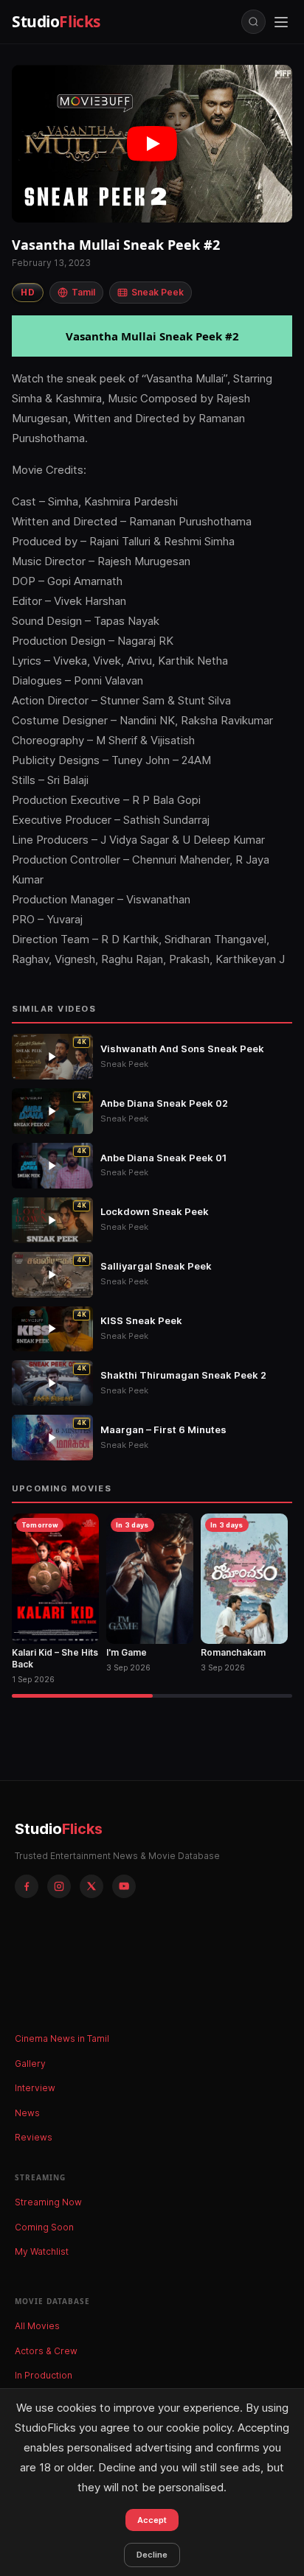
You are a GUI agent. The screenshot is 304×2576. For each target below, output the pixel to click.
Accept (152, 2520)
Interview (35, 2088)
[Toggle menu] (281, 22)
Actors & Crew (46, 2351)
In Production (44, 2375)
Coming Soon (44, 2227)
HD (28, 292)
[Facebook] (27, 1886)
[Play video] (152, 144)
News (27, 2113)
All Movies (37, 2326)
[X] (91, 1886)
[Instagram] (59, 1886)
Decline (152, 2555)
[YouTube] (124, 1886)
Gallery (30, 2064)
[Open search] (253, 22)
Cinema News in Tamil (62, 2038)
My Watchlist (42, 2251)
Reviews (34, 2137)
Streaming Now (48, 2202)
